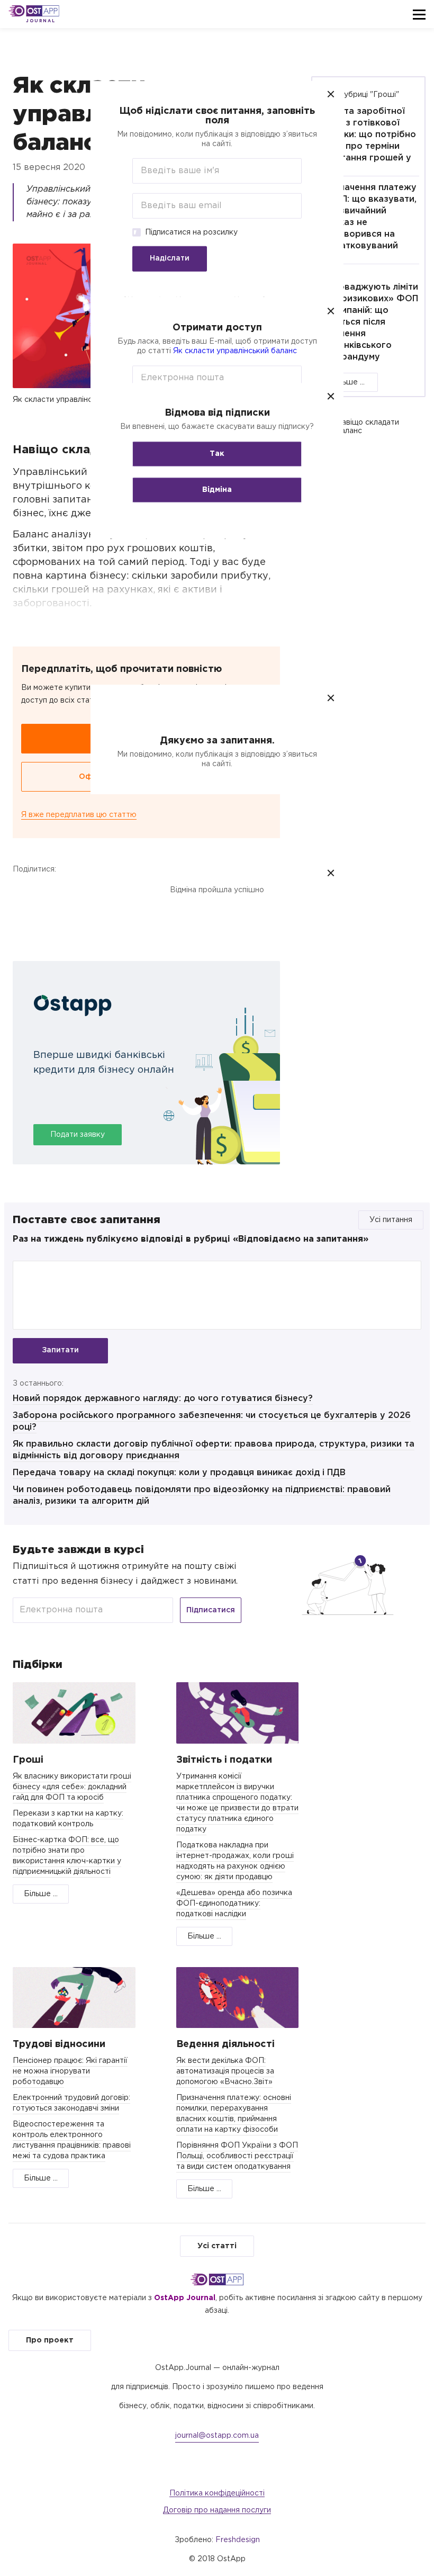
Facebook (23, 891)
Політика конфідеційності (217, 2493)
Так (217, 454)
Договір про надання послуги (217, 2510)
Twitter (51, 891)
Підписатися (211, 1610)
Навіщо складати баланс (368, 427)
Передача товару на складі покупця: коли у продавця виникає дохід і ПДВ (179, 1473)
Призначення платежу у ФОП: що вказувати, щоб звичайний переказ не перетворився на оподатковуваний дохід (367, 223)
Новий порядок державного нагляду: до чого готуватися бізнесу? (163, 1399)
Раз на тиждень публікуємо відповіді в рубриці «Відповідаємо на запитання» (191, 1239)
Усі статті (217, 2246)
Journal (40, 21)
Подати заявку (78, 1135)
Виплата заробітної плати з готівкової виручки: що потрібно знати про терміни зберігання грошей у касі (367, 141)
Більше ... (348, 382)
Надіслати (170, 258)
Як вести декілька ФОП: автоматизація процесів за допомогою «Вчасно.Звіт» (225, 2071)
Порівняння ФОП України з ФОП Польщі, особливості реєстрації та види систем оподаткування (237, 2156)
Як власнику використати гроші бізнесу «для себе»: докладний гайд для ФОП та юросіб (72, 1787)
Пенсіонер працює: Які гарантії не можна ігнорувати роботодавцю (70, 2071)
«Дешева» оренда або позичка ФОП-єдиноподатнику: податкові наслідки (234, 1904)
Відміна (217, 490)
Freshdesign (238, 2540)
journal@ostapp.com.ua (217, 2436)
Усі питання (391, 1220)
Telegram (79, 891)
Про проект (50, 2340)
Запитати (60, 1350)
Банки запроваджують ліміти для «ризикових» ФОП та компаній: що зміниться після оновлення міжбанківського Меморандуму (368, 316)
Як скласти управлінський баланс (235, 351)
